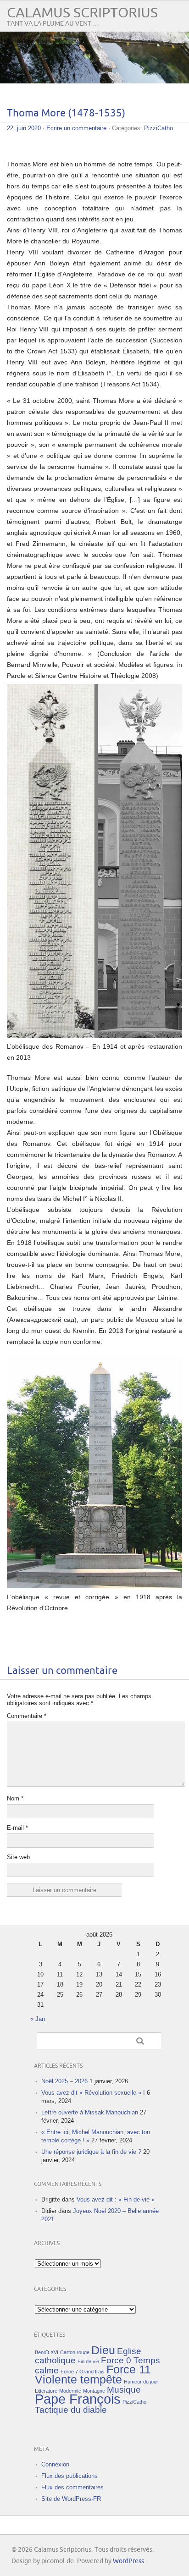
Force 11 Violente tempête (93, 2375)
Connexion (55, 2464)
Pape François (78, 2399)
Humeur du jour (141, 2382)
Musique (124, 2390)
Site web (18, 1857)
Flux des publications (69, 2476)
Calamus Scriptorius (82, 13)
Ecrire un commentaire (76, 128)
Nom (15, 1798)
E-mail (17, 1828)
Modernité (70, 2391)
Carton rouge (75, 2352)
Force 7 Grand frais (83, 2372)
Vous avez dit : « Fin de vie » (116, 2199)
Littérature (46, 2391)
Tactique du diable (71, 2410)
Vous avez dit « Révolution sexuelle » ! (93, 2093)
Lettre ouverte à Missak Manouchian (90, 2112)
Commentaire (27, 1716)
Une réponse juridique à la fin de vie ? (91, 2152)
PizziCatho (158, 128)
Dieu (103, 2350)
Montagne (94, 2391)
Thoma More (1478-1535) (66, 113)
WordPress (128, 2561)
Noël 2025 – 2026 (64, 2081)
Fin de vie (88, 2361)
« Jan (38, 2019)
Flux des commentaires (72, 2487)
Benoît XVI (47, 2352)
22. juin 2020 (24, 128)
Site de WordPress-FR (71, 2499)
